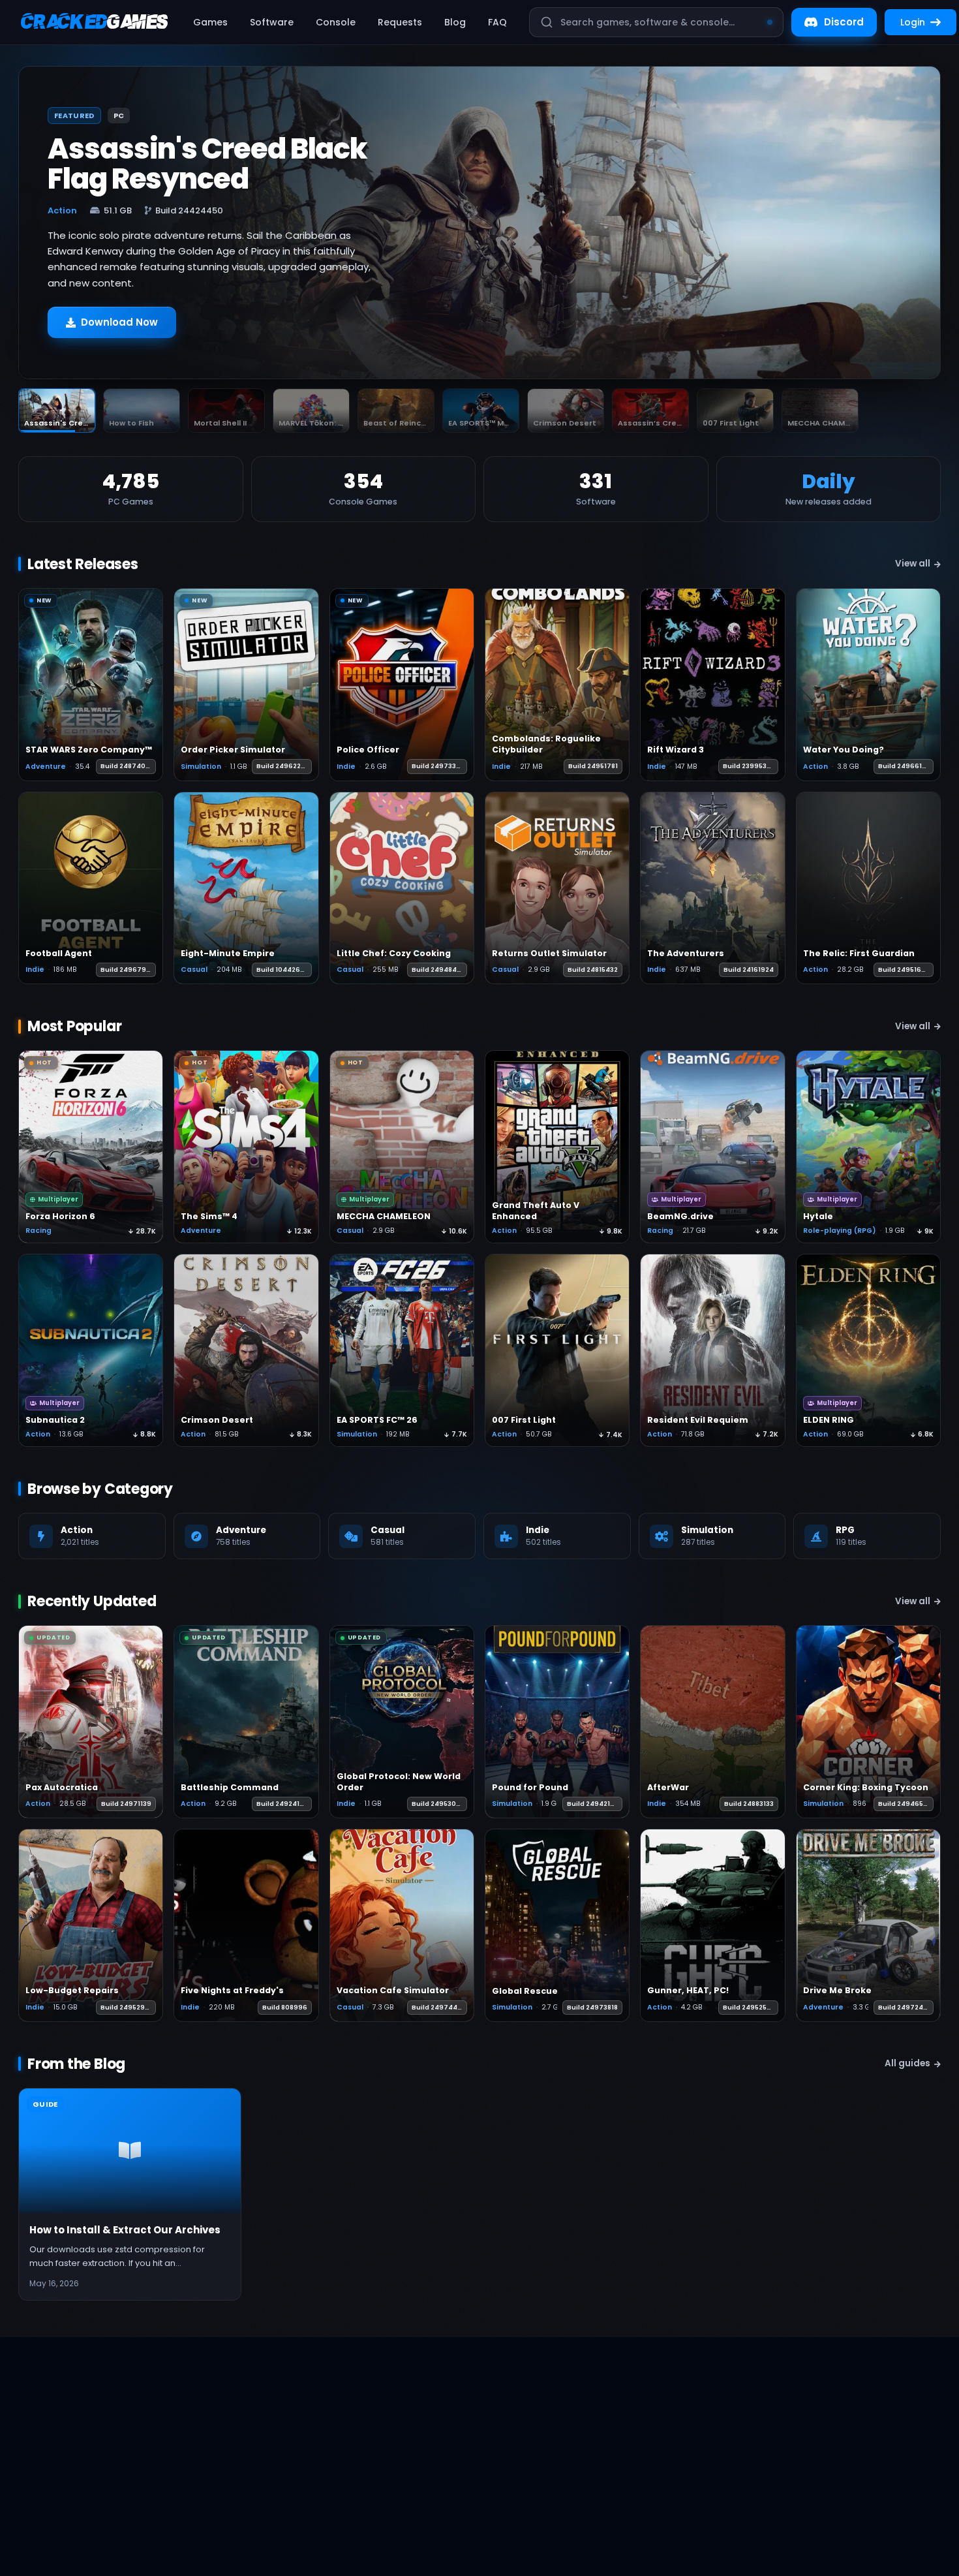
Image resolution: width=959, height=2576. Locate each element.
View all (913, 564)
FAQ (497, 22)
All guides (907, 2063)
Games (210, 22)
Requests (400, 22)
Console (336, 22)
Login (913, 22)
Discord (844, 22)
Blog (455, 22)
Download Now (119, 322)
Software (272, 22)
